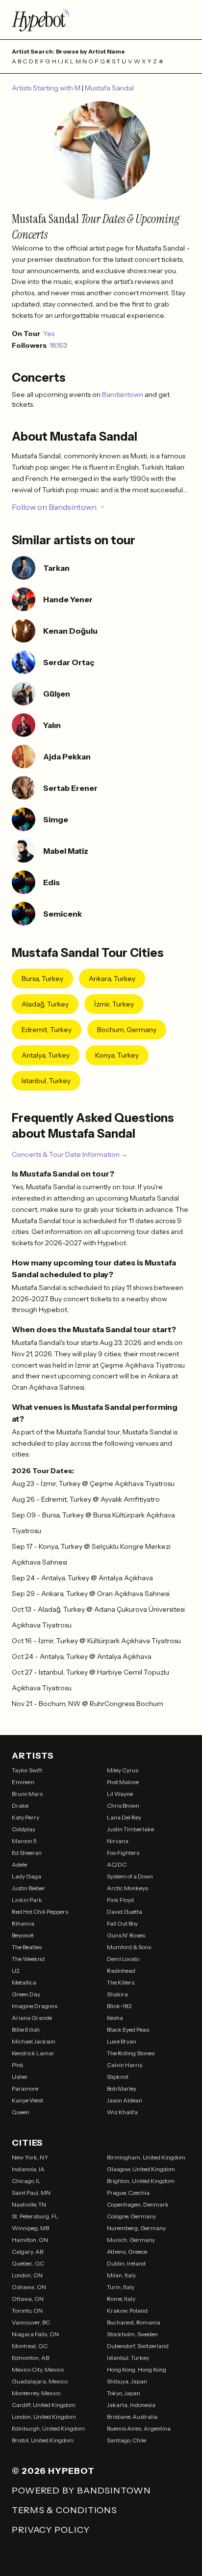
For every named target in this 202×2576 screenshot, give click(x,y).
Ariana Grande (32, 2018)
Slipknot (118, 2077)
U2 (16, 1971)
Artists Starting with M (47, 88)
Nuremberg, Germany (136, 2228)
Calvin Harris (125, 2065)
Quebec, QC (28, 2263)
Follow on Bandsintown (54, 507)
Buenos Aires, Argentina (139, 2428)
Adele (19, 1864)
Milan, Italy (121, 2275)
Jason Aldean (125, 2100)
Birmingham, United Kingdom (146, 2157)
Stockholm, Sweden (132, 2334)
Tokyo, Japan (124, 2393)
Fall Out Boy (122, 1923)
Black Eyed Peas (128, 2030)
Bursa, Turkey (42, 979)
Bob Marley (122, 2088)
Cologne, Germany (131, 2216)
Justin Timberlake (130, 1829)
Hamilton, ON (30, 2240)
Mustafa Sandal (109, 88)
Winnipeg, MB (30, 2228)
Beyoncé (23, 1935)
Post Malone (123, 1782)
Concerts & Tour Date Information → (70, 1154)
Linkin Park (27, 1900)
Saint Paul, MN (31, 2193)
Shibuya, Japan (127, 2381)
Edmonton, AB (30, 2358)
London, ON (27, 2275)
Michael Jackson (34, 2041)
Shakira (117, 1994)
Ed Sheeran (27, 1853)
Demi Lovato (123, 1959)
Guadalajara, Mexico (40, 2381)
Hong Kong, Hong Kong (137, 2369)
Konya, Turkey (117, 1055)
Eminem (23, 1782)
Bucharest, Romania (134, 2322)
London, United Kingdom (44, 2417)
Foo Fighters (123, 1853)
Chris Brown (123, 1806)
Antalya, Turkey (46, 1055)
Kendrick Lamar (33, 2053)
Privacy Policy (51, 2530)
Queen (21, 2112)
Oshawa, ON (29, 2287)
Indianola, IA (28, 2169)
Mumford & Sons (129, 1947)
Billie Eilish (26, 2030)
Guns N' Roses (126, 1935)
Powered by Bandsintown (81, 2491)
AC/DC (117, 1864)
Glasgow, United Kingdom (141, 2169)
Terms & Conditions (64, 2510)
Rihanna (23, 1923)
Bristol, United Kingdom (43, 2440)
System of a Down (130, 1876)
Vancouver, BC (31, 2322)
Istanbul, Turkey (46, 1081)
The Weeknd (28, 1959)
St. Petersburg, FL (35, 2216)
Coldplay (24, 1829)
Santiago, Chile (126, 2440)
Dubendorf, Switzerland (138, 2346)
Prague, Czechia (128, 2193)
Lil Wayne (120, 1794)
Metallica (24, 1982)
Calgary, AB (27, 2252)
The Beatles (27, 1947)
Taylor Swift (27, 1770)
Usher (20, 2077)
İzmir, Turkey (114, 1004)
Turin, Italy (121, 2287)
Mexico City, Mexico (38, 2369)
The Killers (121, 1982)
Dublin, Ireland (126, 2263)
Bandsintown (123, 394)
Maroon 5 (24, 1841)
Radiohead (121, 1971)
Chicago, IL (26, 2181)
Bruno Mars (27, 1794)
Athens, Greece (127, 2252)
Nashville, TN (29, 2204)
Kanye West (27, 2100)
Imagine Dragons (35, 2006)
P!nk (18, 2065)
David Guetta (125, 1912)
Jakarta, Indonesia (131, 2405)
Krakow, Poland (127, 2310)
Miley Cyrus (123, 1770)
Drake (20, 1806)
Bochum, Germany (127, 1030)
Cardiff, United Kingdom (44, 2405)
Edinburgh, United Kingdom (48, 2428)
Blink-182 (119, 2006)
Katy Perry (25, 1817)
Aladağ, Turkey (45, 1004)
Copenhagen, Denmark (138, 2204)
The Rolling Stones (131, 2053)
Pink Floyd (120, 1900)
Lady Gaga (26, 1876)
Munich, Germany (131, 2240)
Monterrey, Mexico (36, 2393)
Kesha (115, 2018)
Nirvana (118, 1841)
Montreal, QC (30, 2346)
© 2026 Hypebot (53, 2471)
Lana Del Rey (124, 1817)
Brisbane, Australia (132, 2417)
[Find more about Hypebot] (101, 20)
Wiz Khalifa (122, 2112)
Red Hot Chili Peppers (40, 1912)
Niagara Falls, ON (35, 2334)
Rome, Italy (121, 2299)
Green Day (26, 1994)
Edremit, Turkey (47, 1030)
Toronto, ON (27, 2310)
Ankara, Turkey (112, 979)
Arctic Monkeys (127, 1888)
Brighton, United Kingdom (141, 2181)
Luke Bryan (122, 2041)
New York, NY (30, 2157)
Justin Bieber (28, 1888)
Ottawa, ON (28, 2299)
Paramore (25, 2088)
